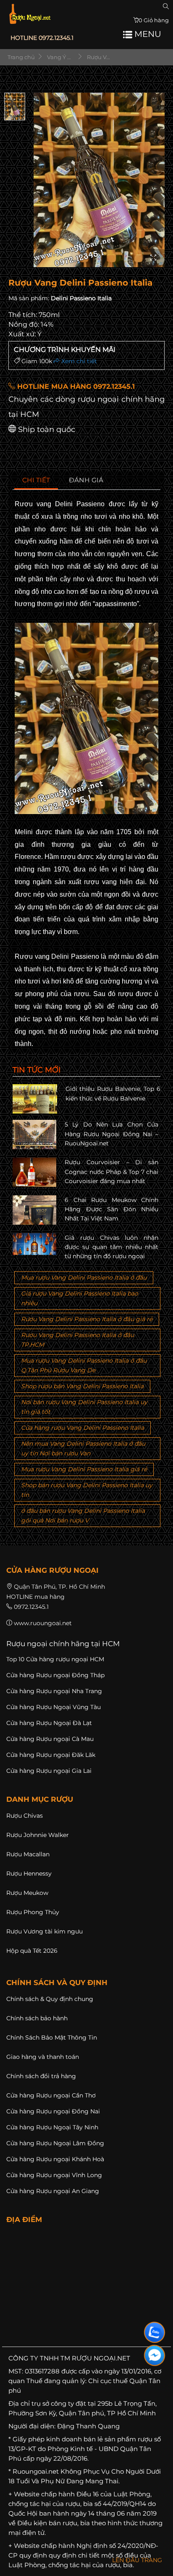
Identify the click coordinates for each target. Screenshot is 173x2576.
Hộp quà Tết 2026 (32, 1951)
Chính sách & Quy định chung (50, 1999)
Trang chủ (21, 57)
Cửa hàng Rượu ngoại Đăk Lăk (51, 1755)
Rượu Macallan (28, 1854)
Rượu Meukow (27, 1893)
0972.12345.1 (31, 1607)
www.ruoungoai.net (43, 1623)
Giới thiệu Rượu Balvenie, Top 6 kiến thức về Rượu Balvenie (113, 1093)
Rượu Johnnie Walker (38, 1835)
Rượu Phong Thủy (33, 1912)
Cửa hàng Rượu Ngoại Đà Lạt (49, 1723)
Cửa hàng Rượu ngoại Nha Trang (54, 1691)
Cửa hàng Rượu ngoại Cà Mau (50, 1739)
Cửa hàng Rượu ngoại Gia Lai (49, 1771)
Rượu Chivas (25, 1816)
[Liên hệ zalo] (155, 2332)
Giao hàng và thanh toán (43, 2057)
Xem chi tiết (78, 361)
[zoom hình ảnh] (153, 258)
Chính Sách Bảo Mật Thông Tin (52, 2037)
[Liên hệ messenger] (155, 2355)
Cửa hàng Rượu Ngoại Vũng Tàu (54, 1707)
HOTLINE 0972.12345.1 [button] (42, 38)
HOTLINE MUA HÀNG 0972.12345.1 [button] (75, 386)
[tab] (36, 480)
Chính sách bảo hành (37, 2018)
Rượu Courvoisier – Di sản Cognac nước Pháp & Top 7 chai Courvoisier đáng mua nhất (111, 1172)
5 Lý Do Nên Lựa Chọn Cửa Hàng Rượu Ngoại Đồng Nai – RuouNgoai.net (111, 1134)
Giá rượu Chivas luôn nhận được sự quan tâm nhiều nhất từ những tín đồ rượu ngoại (111, 1247)
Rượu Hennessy (29, 1873)
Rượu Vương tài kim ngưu (45, 1931)
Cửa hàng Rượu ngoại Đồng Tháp (55, 1675)
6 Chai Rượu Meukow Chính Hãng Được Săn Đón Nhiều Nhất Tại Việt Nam (111, 1209)
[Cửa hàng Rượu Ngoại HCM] (30, 14)
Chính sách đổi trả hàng (41, 2076)
